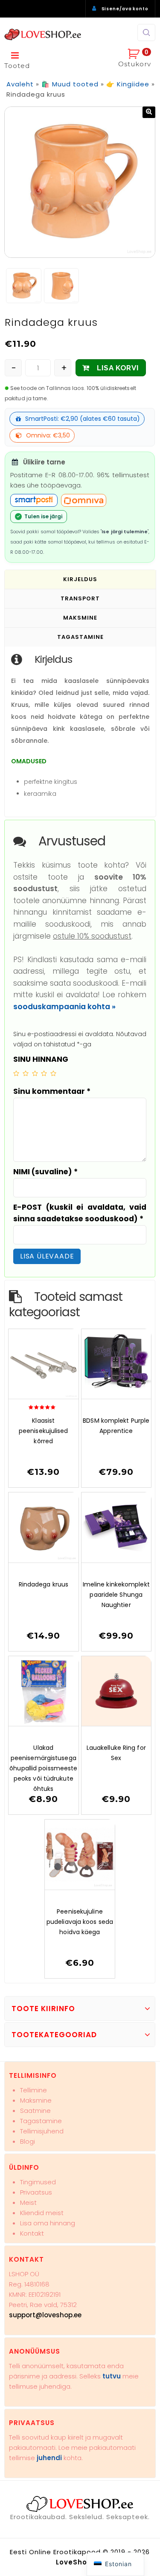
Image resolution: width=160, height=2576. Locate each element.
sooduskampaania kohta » (64, 1007)
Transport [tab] (80, 598)
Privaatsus (36, 2192)
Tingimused (38, 2182)
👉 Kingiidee (128, 84)
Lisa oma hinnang (48, 2223)
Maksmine (36, 2100)
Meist (28, 2202)
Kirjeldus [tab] (80, 579)
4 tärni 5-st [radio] (44, 1073)
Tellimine (33, 2090)
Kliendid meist (42, 2213)
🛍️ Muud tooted (70, 84)
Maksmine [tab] (80, 618)
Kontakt (32, 2233)
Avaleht (20, 84)
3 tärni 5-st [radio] (35, 1073)
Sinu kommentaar (52, 1091)
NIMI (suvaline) (45, 1172)
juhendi (49, 2458)
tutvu (112, 2376)
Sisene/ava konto (125, 9)
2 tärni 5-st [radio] (26, 1073)
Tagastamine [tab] (80, 637)
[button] (149, 112)
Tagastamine (41, 2121)
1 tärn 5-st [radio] (16, 1073)
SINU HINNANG (41, 1059)
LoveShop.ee (80, 2562)
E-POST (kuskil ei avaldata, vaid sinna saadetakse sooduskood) (80, 1213)
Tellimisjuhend (42, 2131)
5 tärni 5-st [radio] (53, 1073)
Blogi (28, 2141)
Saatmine (35, 2111)
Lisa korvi (118, 368)
